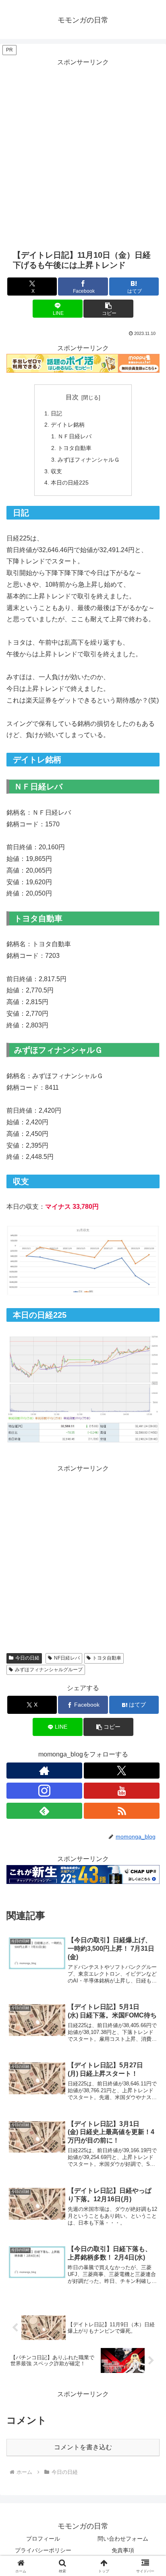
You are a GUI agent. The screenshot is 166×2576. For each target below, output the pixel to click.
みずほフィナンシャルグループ (49, 1670)
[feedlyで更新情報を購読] (44, 1811)
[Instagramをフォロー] (44, 1791)
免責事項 (123, 2550)
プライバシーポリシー (43, 2550)
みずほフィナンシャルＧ (89, 460)
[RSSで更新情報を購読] (122, 1811)
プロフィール (43, 2539)
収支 (56, 471)
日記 (56, 413)
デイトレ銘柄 (68, 425)
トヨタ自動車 (75, 448)
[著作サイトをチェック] (44, 1771)
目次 (72, 397)
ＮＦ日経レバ (75, 436)
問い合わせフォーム (123, 2539)
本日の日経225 (70, 483)
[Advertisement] (83, 151)
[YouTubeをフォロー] (122, 1791)
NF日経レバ (67, 1658)
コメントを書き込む (83, 2447)
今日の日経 (27, 1658)
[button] (108, 309)
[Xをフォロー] (122, 1771)
